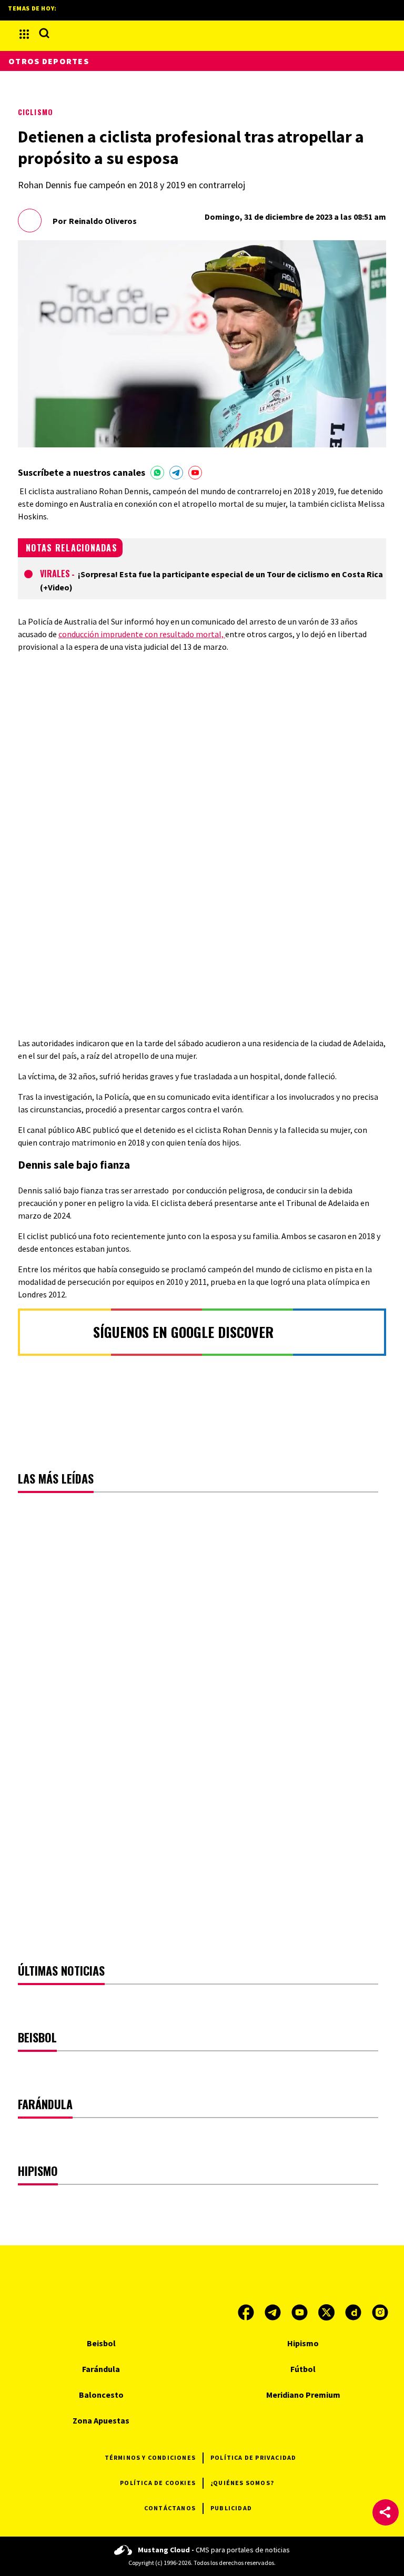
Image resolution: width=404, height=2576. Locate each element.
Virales (55, 574)
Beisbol (101, 2343)
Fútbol (303, 2369)
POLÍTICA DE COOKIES (158, 2483)
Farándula (101, 2369)
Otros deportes (49, 61)
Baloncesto (101, 2395)
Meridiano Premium (303, 2395)
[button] (386, 2512)
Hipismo (303, 2343)
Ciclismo (36, 112)
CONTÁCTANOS (170, 2508)
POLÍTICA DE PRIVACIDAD (253, 2457)
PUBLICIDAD (231, 2508)
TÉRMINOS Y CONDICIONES (150, 2457)
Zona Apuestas (101, 2420)
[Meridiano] (202, 34)
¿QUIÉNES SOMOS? (242, 2483)
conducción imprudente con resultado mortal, (142, 634)
